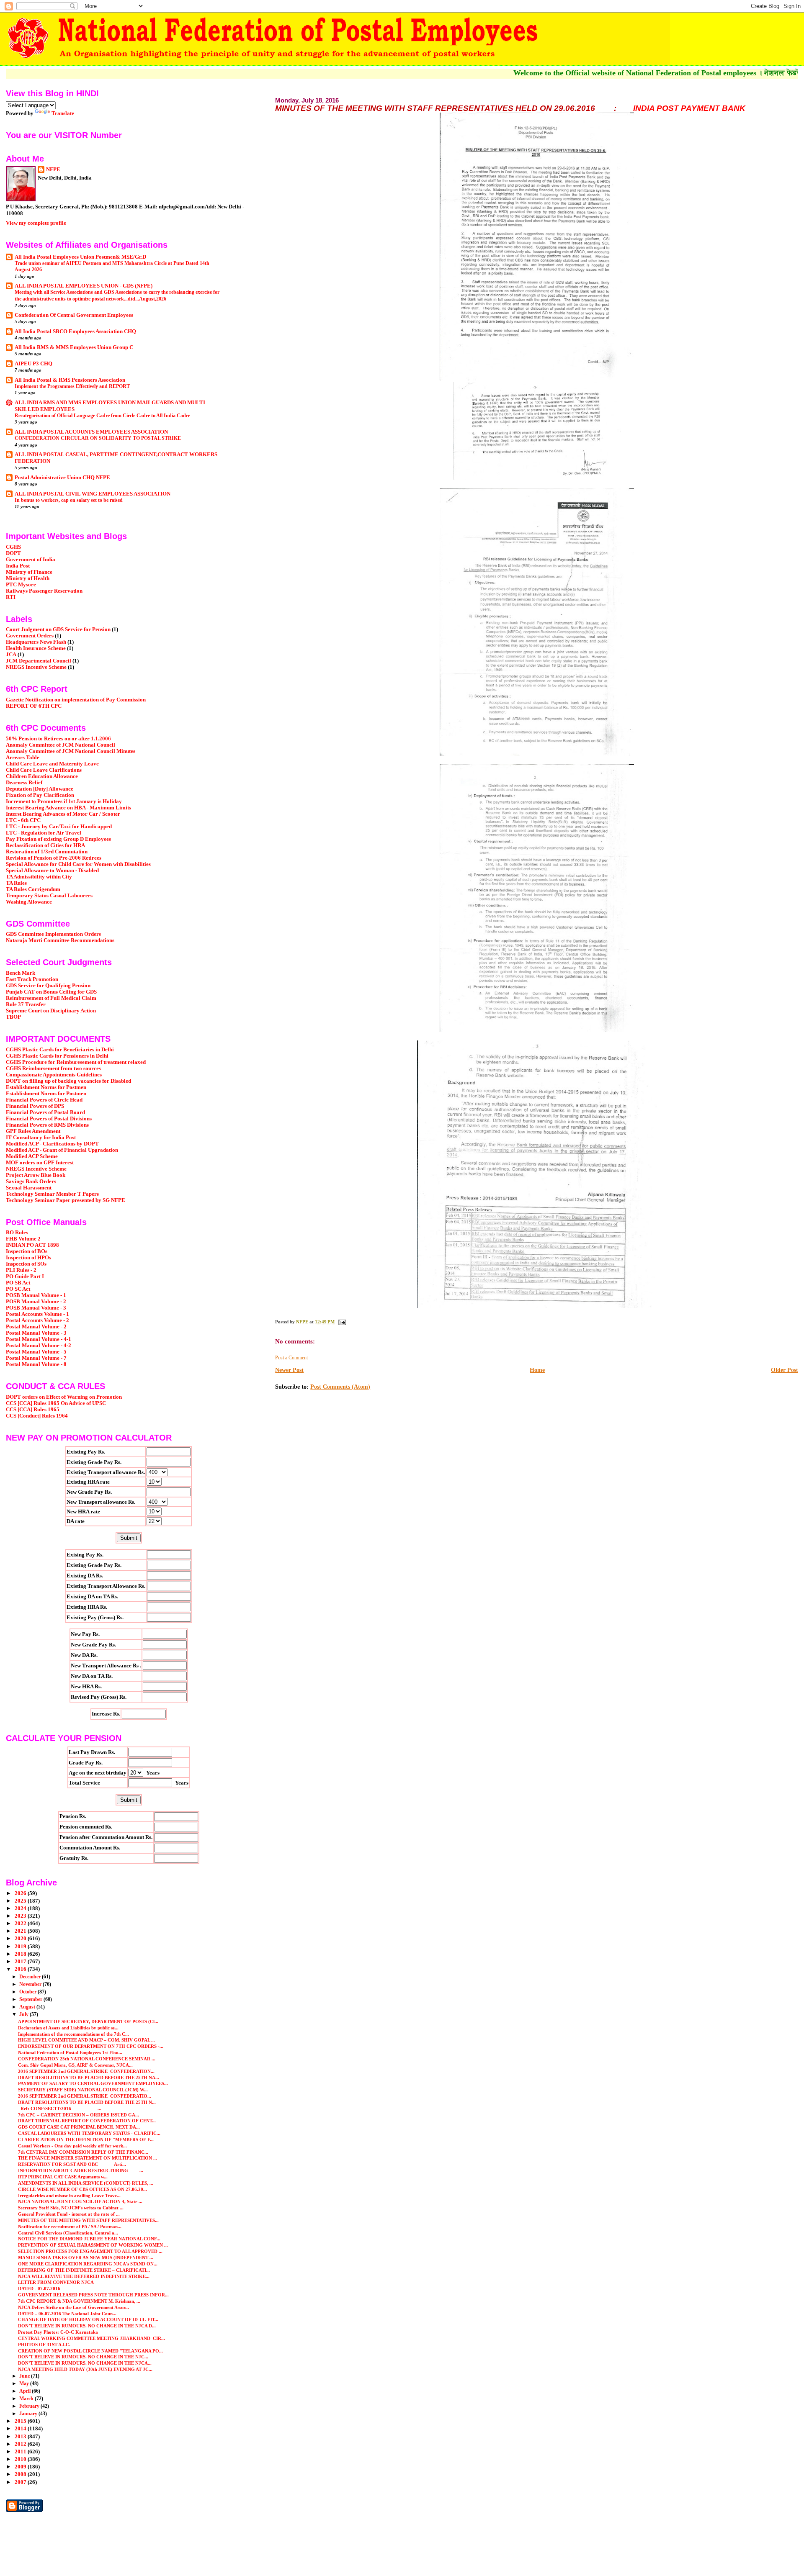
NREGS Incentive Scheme (36, 667)
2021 (21, 1931)
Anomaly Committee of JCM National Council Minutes (71, 751)
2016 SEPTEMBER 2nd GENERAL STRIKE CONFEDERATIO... (85, 2096)
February (30, 2406)
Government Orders (30, 636)
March (27, 2399)
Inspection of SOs (26, 1264)
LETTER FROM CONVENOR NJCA (56, 2282)
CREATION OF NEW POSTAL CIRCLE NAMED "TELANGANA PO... (90, 2351)
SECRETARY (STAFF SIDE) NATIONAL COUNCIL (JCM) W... (83, 2090)
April (26, 2391)
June (25, 2376)
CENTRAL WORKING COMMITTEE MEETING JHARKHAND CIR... (91, 2338)
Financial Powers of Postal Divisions (49, 1119)
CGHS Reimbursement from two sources (53, 1068)
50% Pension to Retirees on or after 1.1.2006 (58, 739)
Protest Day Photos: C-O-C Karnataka (58, 2332)
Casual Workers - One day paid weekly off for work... (72, 2146)
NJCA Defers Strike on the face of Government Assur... (73, 2307)
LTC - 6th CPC (23, 820)
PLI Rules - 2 (21, 1270)
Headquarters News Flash (36, 642)
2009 (21, 2467)
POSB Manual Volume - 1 (36, 1295)
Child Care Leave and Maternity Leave (52, 764)
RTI (11, 597)
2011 (21, 2452)
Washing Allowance (29, 902)
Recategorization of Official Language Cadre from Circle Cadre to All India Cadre (102, 416)
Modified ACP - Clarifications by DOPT (52, 1144)
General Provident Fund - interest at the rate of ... (69, 2214)
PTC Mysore (21, 585)
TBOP (13, 1017)
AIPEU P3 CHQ (33, 364)
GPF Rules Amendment (33, 1131)
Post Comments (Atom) (340, 1387)
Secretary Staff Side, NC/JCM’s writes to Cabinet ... (71, 2208)
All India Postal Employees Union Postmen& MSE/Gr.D (80, 257)
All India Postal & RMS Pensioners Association (70, 380)
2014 (21, 2429)
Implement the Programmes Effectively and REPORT (72, 386)
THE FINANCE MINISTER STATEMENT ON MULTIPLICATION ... (88, 2158)
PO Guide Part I (25, 1276)
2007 (21, 2482)
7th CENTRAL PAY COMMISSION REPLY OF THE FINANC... (83, 2152)
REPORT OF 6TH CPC (34, 706)
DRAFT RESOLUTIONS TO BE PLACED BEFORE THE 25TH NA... (89, 2078)
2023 (21, 1916)
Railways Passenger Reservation (44, 591)
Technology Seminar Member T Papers (52, 1194)
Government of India (31, 560)
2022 (21, 1924)
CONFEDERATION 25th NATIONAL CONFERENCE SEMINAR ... (87, 2059)
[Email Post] (341, 1322)
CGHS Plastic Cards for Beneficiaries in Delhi (60, 1050)
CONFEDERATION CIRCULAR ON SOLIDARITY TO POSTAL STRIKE (98, 438)
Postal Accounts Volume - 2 (37, 1320)
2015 (21, 2421)
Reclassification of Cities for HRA (45, 845)
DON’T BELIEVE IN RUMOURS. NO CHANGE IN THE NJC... (83, 2357)
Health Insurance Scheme (36, 648)
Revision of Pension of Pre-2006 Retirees (54, 858)
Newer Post (289, 1370)
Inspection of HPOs (28, 1258)
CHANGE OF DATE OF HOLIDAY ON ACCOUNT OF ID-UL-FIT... (88, 2319)
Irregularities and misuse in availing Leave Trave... (69, 2196)
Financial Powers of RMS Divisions (47, 1125)
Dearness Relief (24, 783)
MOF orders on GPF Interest (40, 1163)
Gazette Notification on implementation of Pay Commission (76, 700)
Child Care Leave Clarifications (44, 770)
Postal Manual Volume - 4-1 (39, 1339)
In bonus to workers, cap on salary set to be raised (69, 500)
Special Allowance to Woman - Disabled (52, 871)
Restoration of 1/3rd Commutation (47, 852)
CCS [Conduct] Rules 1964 (37, 1416)
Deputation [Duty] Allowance (40, 789)
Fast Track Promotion (32, 979)
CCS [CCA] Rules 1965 (33, 1410)
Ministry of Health (28, 578)
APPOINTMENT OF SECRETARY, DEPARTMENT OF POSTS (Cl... (88, 2021)
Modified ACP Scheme (32, 1156)
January (29, 2414)
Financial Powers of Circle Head (44, 1100)
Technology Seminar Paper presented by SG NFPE (66, 1200)
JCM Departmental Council (39, 661)
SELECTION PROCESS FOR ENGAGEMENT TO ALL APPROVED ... (90, 2251)
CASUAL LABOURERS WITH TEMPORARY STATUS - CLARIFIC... (89, 2133)
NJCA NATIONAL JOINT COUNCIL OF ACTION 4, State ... (80, 2201)
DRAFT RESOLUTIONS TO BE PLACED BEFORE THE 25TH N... (87, 2102)
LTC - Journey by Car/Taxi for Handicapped (59, 827)
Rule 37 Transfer (26, 1004)
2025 (21, 1901)
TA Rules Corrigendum (33, 889)
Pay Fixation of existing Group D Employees (58, 839)
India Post (18, 566)
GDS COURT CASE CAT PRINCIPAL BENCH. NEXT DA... (79, 2127)
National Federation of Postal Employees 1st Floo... (70, 2052)
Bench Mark (21, 973)
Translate (63, 113)
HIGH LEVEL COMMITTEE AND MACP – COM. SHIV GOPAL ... (86, 2040)
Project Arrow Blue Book (36, 1175)
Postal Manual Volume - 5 (36, 1352)
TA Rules (16, 883)
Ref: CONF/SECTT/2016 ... (60, 2109)
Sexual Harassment (29, 1188)
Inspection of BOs (27, 1251)
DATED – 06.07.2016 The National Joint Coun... (67, 2314)
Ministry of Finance (29, 572)
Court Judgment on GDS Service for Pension (58, 629)
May (25, 2383)
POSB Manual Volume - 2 (36, 1302)
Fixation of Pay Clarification (40, 795)
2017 (21, 1962)
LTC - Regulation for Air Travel (44, 833)
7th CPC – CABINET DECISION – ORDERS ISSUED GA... (79, 2115)
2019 (21, 1947)
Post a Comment (291, 1358)
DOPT (13, 553)
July (24, 2014)
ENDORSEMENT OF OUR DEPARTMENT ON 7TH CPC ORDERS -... (91, 2046)
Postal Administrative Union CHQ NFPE (62, 478)
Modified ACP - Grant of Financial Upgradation (62, 1150)
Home (537, 1370)
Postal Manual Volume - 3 (36, 1333)
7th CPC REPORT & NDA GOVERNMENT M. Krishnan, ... (79, 2301)
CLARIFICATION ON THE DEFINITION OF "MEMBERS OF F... (86, 2139)
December (31, 1977)
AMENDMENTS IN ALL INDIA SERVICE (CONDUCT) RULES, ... (86, 2183)
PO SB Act (18, 1283)
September (31, 1999)
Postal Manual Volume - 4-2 (39, 1346)
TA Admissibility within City (39, 877)
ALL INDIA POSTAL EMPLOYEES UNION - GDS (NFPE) (84, 286)
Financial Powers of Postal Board (45, 1112)
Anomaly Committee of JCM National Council (61, 745)
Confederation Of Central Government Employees (74, 315)
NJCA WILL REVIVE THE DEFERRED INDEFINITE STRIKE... (84, 2276)
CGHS (13, 547)
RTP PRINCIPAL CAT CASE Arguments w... (63, 2177)
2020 (21, 1939)
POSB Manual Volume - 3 (36, 1308)
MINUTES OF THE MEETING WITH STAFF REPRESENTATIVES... (88, 2220)
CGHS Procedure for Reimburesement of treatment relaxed (76, 1062)
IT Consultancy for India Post (41, 1138)
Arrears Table (23, 758)
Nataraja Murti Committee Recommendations (60, 940)
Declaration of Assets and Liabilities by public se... (68, 2028)
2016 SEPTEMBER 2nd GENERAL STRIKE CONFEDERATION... (86, 2071)
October (28, 1992)
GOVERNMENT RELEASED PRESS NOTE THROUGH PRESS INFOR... (93, 2295)
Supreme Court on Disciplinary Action (51, 1011)
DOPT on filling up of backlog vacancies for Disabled (68, 1081)
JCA (11, 655)
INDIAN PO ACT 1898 (32, 1245)
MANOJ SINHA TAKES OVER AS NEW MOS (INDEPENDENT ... (86, 2258)
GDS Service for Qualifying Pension (48, 986)
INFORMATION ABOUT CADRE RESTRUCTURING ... (81, 2170)
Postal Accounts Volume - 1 (37, 1314)
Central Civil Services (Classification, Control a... (68, 2233)
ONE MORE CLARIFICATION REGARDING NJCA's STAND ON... (88, 2264)
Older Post (785, 1370)
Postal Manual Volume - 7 (36, 1358)
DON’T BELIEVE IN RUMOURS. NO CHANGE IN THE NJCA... (85, 2363)
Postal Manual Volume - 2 (36, 1327)
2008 (21, 2474)
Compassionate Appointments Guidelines (54, 1075)
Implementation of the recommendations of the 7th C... (73, 2034)
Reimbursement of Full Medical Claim (51, 998)
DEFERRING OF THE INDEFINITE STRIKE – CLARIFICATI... (84, 2270)
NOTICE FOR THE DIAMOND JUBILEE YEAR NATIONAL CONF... (89, 2239)
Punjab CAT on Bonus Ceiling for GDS (51, 992)
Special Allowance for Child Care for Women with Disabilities (78, 864)
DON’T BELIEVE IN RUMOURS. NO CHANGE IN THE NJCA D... (87, 2326)
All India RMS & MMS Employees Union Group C (74, 347)
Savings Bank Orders (31, 1181)
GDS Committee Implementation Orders (53, 934)
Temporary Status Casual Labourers (49, 896)
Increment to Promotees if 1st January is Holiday (64, 801)
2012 (21, 2444)
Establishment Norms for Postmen (46, 1087)
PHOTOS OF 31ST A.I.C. (44, 2345)
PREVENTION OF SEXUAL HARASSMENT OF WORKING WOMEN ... (93, 2245)
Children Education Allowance (42, 776)
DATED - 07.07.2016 (39, 2288)
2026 (21, 1893)
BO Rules (17, 1233)
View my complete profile (36, 223)
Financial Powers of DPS (35, 1106)
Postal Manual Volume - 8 (36, 1364)
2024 (21, 1908)
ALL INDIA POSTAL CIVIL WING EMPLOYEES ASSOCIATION (93, 494)
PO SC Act (18, 1289)
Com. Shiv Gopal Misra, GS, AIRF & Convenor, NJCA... (75, 2065)
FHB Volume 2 (23, 1239)
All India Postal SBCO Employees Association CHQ (75, 331)
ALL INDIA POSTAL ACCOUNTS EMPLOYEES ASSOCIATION (91, 432)
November (31, 1984)
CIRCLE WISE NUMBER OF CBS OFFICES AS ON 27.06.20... (82, 2189)
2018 (21, 1954)
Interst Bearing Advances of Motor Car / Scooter (63, 814)
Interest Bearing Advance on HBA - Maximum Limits (68, 808)
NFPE (53, 169)
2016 (21, 1969)
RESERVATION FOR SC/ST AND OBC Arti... (72, 2164)
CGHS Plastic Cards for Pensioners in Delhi (57, 1056)
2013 (21, 2437)
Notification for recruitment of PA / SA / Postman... (70, 2227)
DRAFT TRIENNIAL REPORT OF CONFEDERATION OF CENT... (87, 2121)
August (28, 2007)
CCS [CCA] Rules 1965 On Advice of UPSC (56, 1403)
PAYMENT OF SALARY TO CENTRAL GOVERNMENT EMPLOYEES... (93, 2083)
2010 (21, 2459)
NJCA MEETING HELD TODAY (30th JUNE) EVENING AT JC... (85, 2369)
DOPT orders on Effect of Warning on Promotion (64, 1397)
